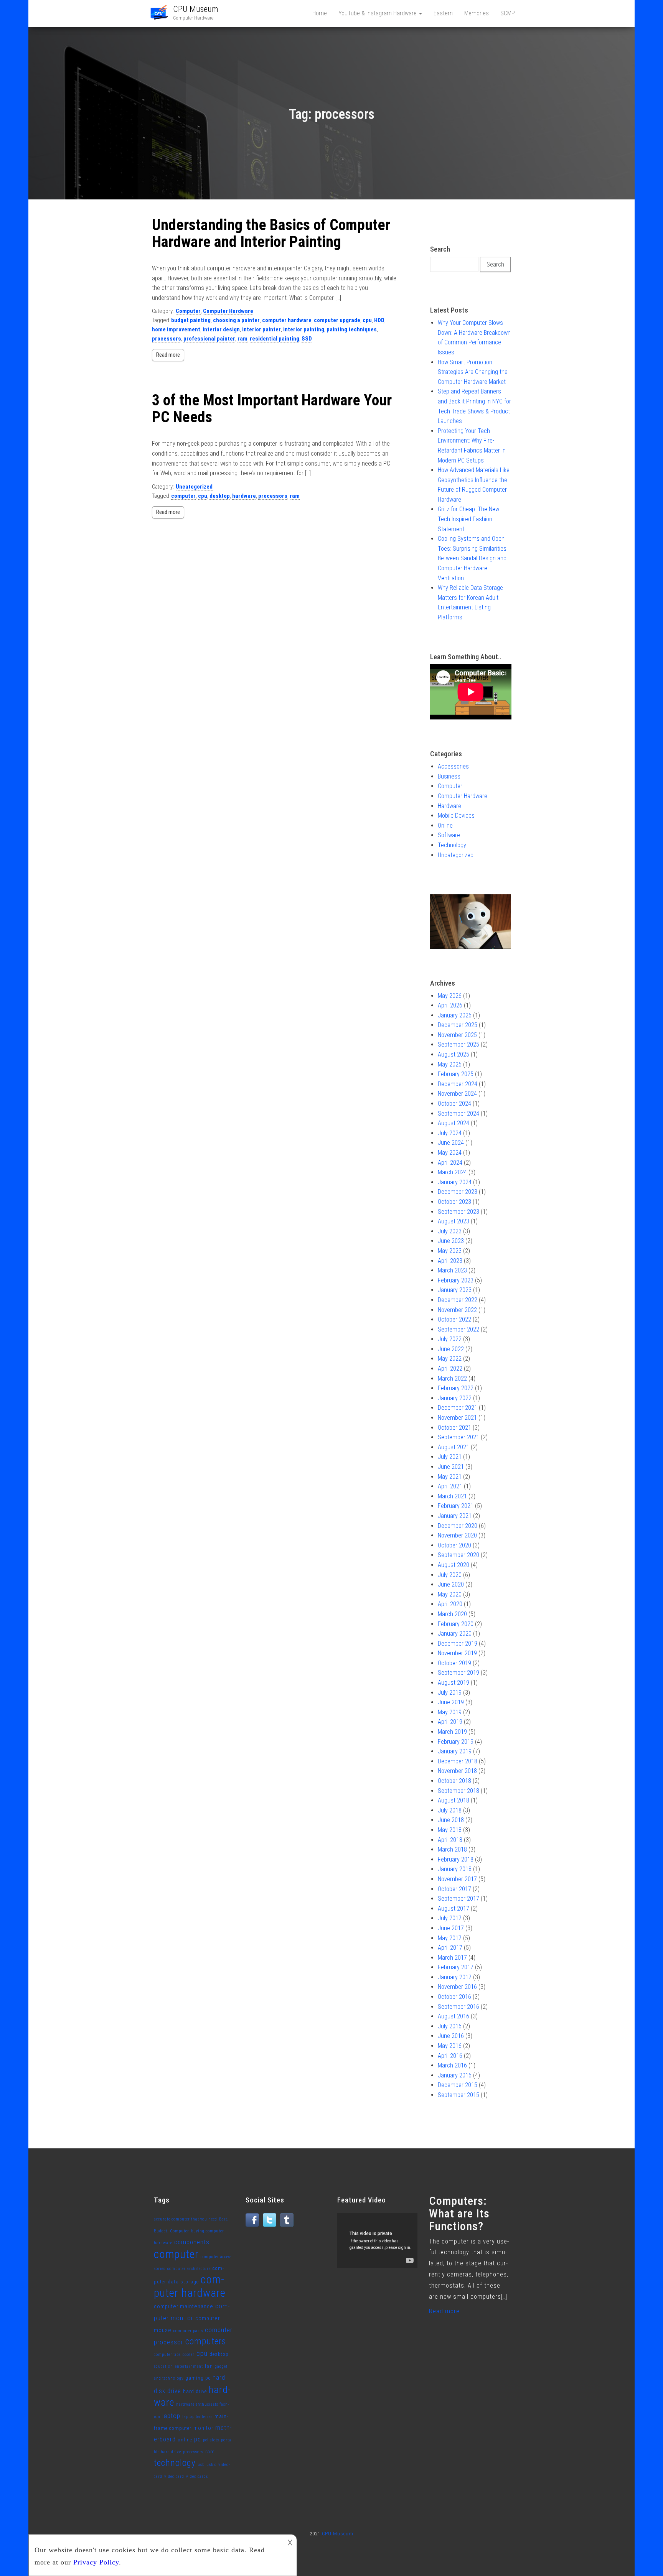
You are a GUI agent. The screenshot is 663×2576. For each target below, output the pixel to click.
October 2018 (454, 1781)
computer (183, 496)
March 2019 (452, 1732)
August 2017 (454, 1909)
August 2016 (454, 2016)
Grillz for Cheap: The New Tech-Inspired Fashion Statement (468, 519)
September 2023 (458, 1212)
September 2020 (458, 1555)
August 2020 (454, 1565)
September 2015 (458, 2095)
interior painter (261, 329)
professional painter (209, 339)
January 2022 (455, 1398)
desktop (220, 496)
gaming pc (198, 2378)
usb (201, 2465)
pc (198, 2439)
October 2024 (454, 1104)
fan (209, 2366)
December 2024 (458, 1084)
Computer (188, 311)
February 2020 (456, 1624)
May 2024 (450, 1153)
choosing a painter (236, 320)
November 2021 (457, 1418)
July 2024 (450, 1133)
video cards (197, 2476)
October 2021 (454, 1428)
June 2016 (451, 2036)
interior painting (304, 329)
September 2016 (458, 2007)
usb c (211, 2465)
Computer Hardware (228, 311)
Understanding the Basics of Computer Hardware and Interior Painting (271, 233)
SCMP (508, 13)
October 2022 (454, 1319)
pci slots (211, 2440)
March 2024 (452, 1172)
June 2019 (451, 1702)
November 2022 (457, 1310)
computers (206, 2341)
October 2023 (454, 1202)
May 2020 (450, 1594)
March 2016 (452, 2065)
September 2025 (458, 1044)
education (163, 2366)
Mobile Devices (456, 816)
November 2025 (457, 1035)
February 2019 (456, 1742)
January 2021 (455, 1516)
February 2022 (456, 1388)
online (185, 2440)
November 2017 (457, 1879)
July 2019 (450, 1693)
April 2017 (450, 1948)
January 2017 (455, 1977)
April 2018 (450, 1840)
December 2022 (458, 1300)
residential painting (275, 339)
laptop (171, 2416)
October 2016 (454, 1997)
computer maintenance (184, 2307)
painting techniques (352, 329)
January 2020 (455, 1634)
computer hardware (287, 320)
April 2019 (450, 1722)
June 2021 (451, 1467)
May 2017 (450, 1938)
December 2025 (458, 1025)
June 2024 (451, 1143)
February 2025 (456, 1074)
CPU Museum (196, 9)
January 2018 (455, 1869)
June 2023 (451, 1241)
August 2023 (454, 1221)
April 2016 (450, 2056)
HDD (379, 320)
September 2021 (458, 1437)
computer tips (167, 2355)
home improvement (176, 329)
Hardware (449, 806)
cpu (367, 320)
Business (449, 776)
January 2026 (455, 1015)
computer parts (188, 2331)
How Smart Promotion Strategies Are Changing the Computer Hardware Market (473, 372)
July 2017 (450, 1918)
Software (449, 835)
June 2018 (451, 1820)
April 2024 (450, 1163)
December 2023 (458, 1192)
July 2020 (450, 1575)
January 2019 (455, 1751)
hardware (244, 496)
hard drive (195, 2391)
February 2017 (456, 1967)
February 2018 (456, 1859)
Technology (452, 845)
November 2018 (457, 1771)
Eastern (443, 13)
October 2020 (454, 1545)
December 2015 (458, 2085)
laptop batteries (197, 2417)
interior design (221, 329)
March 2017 (452, 1958)
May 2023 (450, 1251)
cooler (189, 2355)
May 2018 (450, 1830)
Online (445, 825)
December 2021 (458, 1408)
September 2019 (458, 1673)
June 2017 (451, 1928)
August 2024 (454, 1123)
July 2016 (450, 2026)
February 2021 (456, 1506)
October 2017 (454, 1889)
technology (175, 2463)
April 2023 (450, 1261)
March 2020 (452, 1614)
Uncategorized (194, 487)
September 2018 (458, 1791)
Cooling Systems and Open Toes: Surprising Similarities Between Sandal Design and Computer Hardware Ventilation (472, 558)
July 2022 (450, 1339)
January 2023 (455, 1290)
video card (174, 2476)
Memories (477, 13)
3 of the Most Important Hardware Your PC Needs (272, 409)
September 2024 (458, 1114)
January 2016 (455, 2075)
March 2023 (452, 1270)
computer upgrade (337, 320)
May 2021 (450, 1477)
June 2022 (451, 1349)
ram (242, 339)
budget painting (191, 320)
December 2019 (458, 1644)
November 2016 (457, 1987)
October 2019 (454, 1663)
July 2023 (450, 1231)
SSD (307, 339)
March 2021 (452, 1496)
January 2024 (455, 1182)
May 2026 (450, 996)
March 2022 (452, 1379)
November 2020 (457, 1535)
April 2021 (450, 1486)
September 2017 (458, 1899)
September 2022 (458, 1329)
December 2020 (458, 1526)
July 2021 (450, 1457)
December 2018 (458, 1761)
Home (320, 13)
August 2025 (454, 1054)
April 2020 (450, 1604)
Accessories (453, 766)
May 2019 (450, 1712)
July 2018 (450, 1810)
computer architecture (189, 2269)
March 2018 (452, 1849)
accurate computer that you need (186, 2219)
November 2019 (457, 1653)
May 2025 (450, 1064)
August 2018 (454, 1800)
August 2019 (454, 1683)
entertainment (189, 2366)
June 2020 (451, 1584)
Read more (168, 355)
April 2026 (450, 1005)
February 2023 (456, 1280)
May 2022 (450, 1359)
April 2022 (450, 1369)
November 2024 (457, 1094)
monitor (203, 2428)
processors (167, 339)
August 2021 (454, 1447)
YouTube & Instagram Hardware (378, 13)
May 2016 (450, 2046)
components (192, 2242)
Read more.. (446, 2311)
